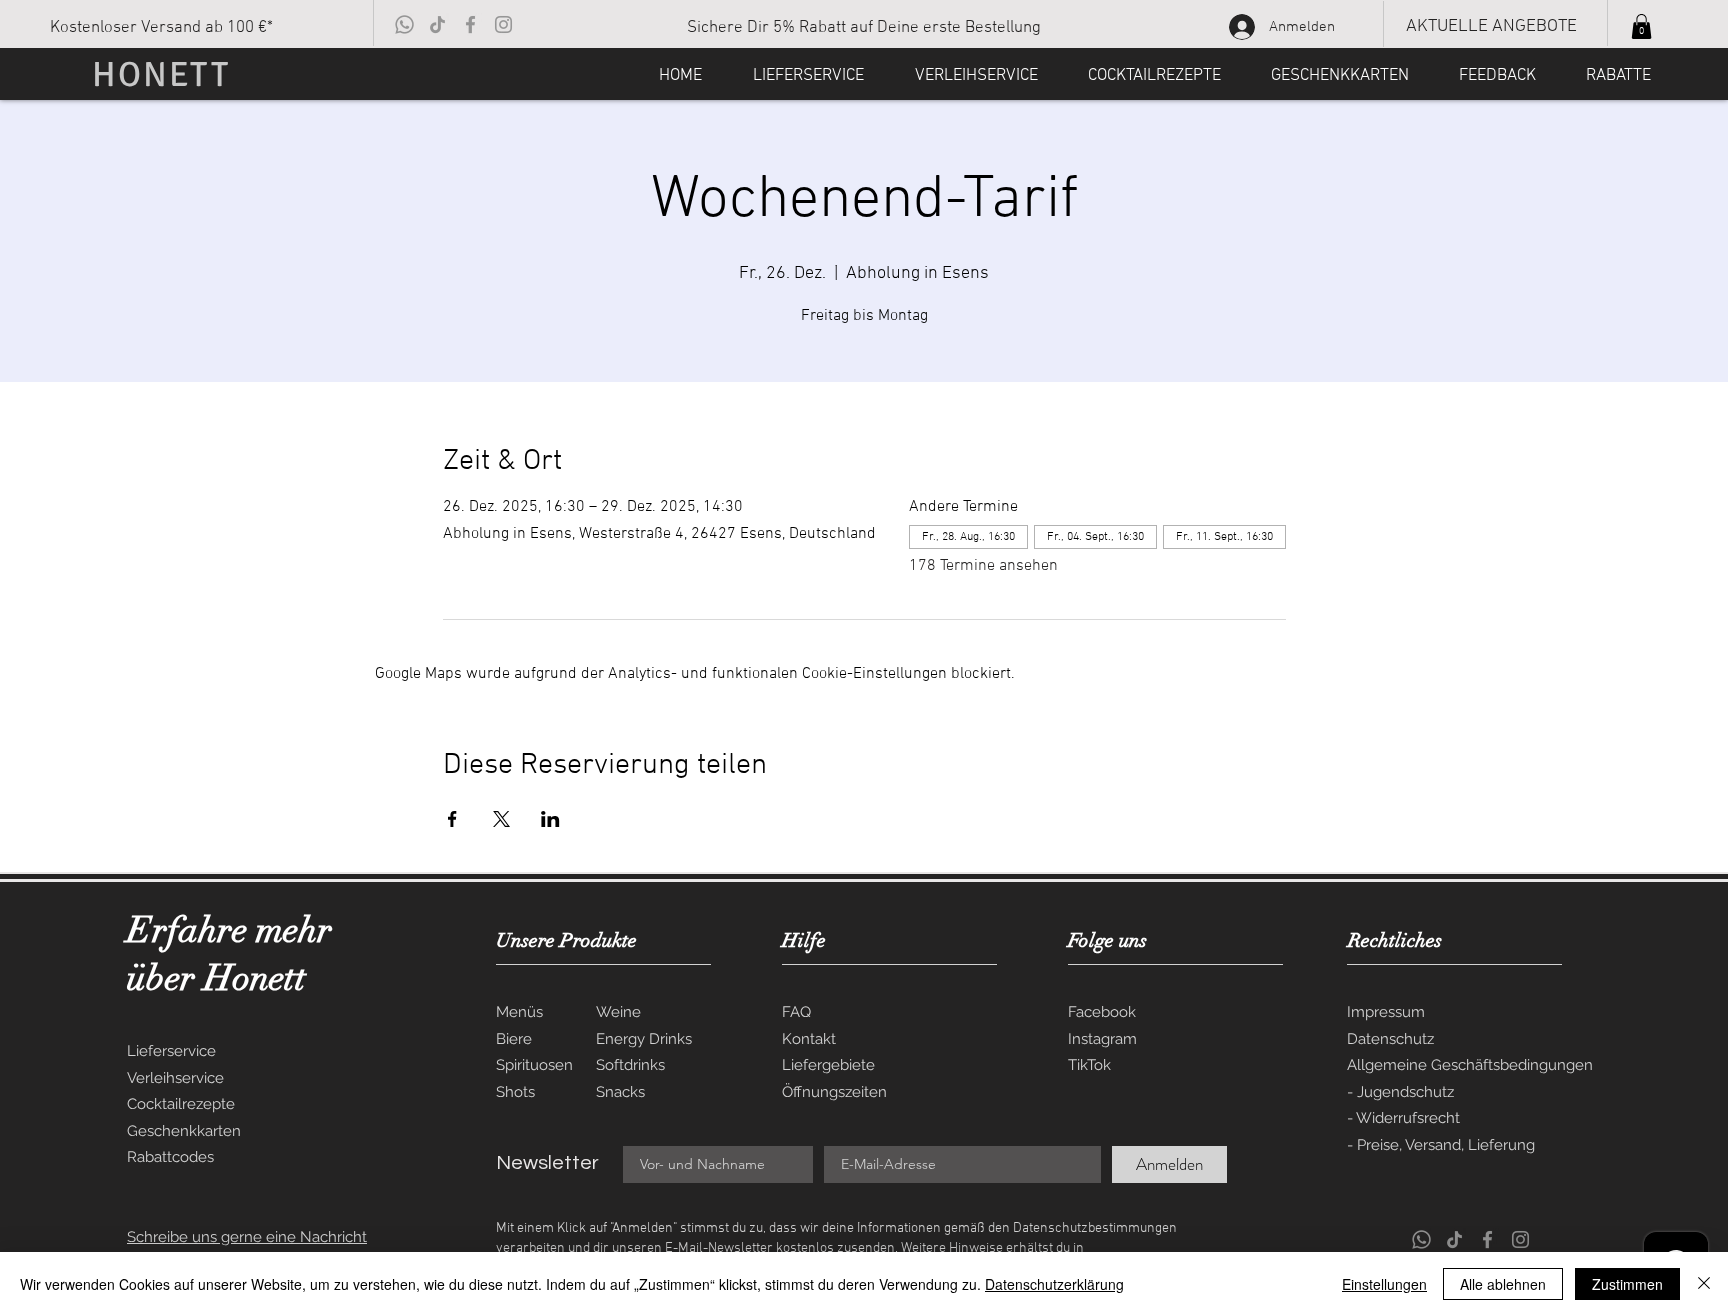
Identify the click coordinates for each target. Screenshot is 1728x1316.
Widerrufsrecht (1408, 1118)
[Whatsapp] (404, 24)
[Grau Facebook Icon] (470, 24)
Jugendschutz (1405, 1092)
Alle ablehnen (1503, 1284)
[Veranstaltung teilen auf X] (501, 819)
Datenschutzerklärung (1054, 1284)
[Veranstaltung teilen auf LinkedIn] (550, 819)
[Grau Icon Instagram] (503, 24)
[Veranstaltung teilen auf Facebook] (452, 819)
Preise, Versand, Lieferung (1446, 1145)
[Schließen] (1704, 1284)
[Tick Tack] (437, 24)
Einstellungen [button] (1384, 1284)
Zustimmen (1627, 1284)
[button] (1641, 26)
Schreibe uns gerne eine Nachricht (247, 1237)
